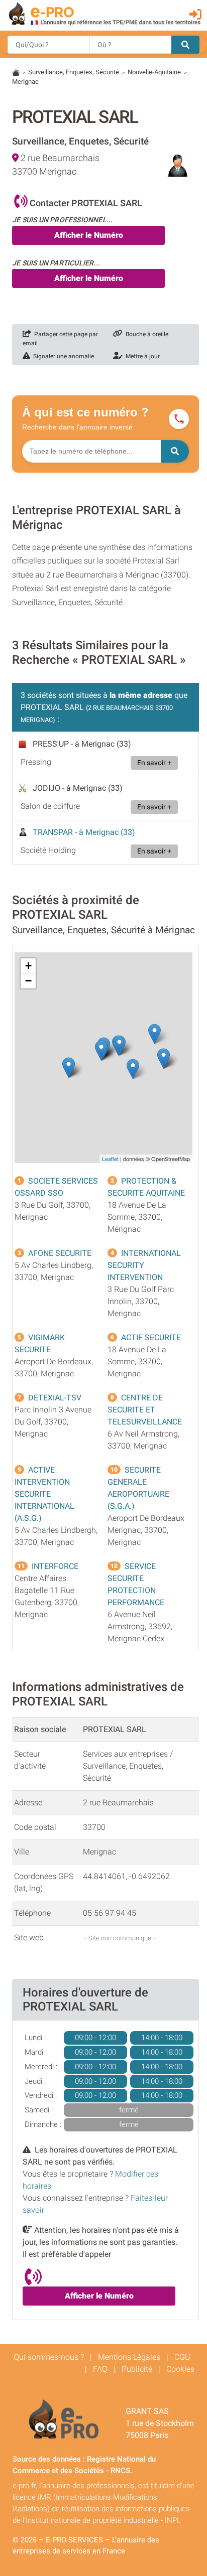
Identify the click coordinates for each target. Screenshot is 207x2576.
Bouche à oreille (145, 334)
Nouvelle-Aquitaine (154, 72)
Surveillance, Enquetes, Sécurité (74, 72)
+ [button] (28, 966)
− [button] (28, 981)
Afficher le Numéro (89, 235)
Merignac (25, 82)
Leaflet (110, 1159)
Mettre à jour (141, 356)
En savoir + (154, 763)
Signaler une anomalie (62, 356)
